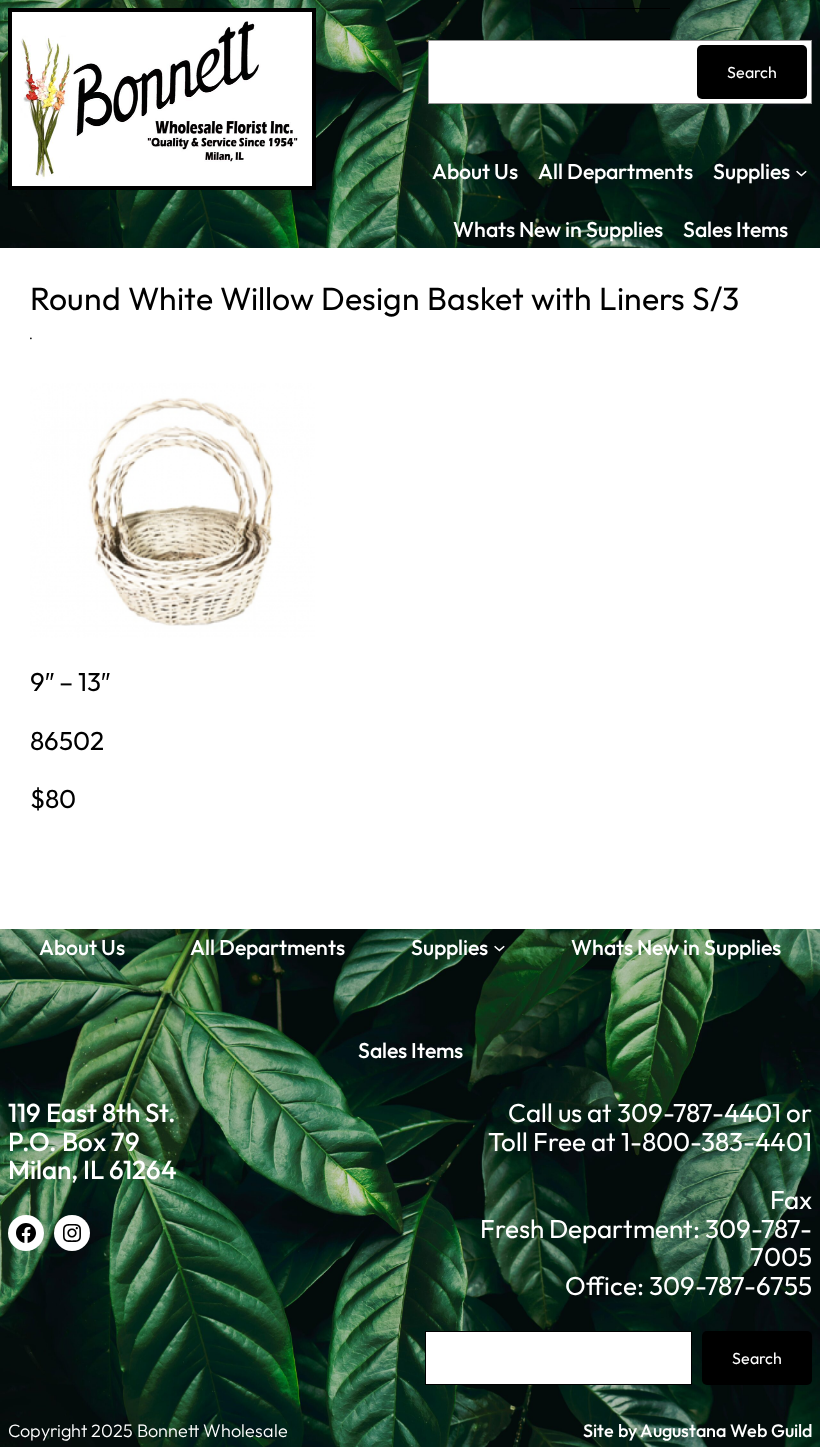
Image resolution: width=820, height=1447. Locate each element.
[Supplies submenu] (801, 172)
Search (752, 72)
